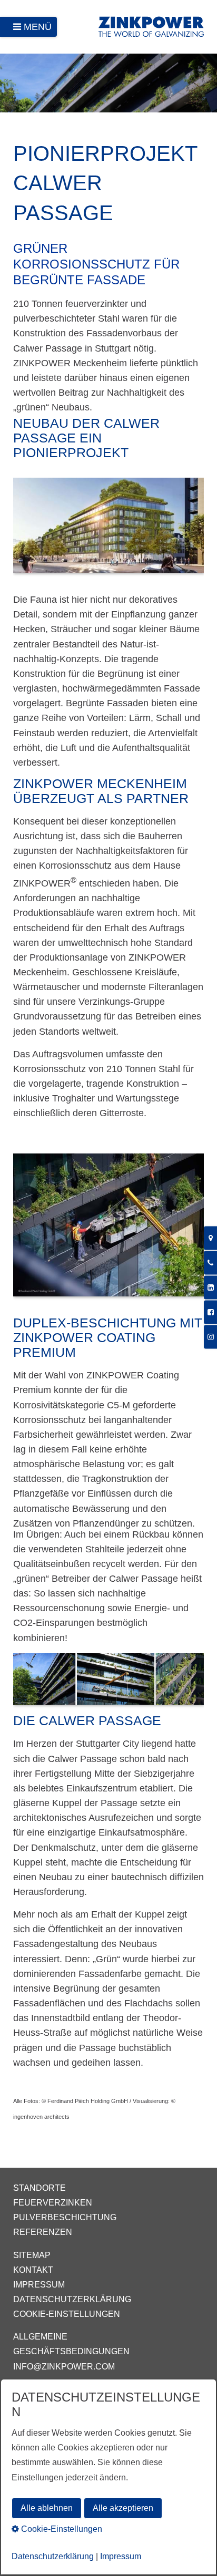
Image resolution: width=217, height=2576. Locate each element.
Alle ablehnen (47, 2508)
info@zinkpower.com (64, 2367)
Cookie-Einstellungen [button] (61, 2529)
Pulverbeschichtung (65, 2217)
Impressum (39, 2285)
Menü (38, 27)
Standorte (40, 2188)
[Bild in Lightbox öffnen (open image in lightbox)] (108, 530)
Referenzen (43, 2232)
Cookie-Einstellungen (67, 2314)
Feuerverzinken (53, 2203)
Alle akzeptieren (123, 2508)
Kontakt (33, 2270)
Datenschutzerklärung (72, 2299)
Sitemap (32, 2255)
